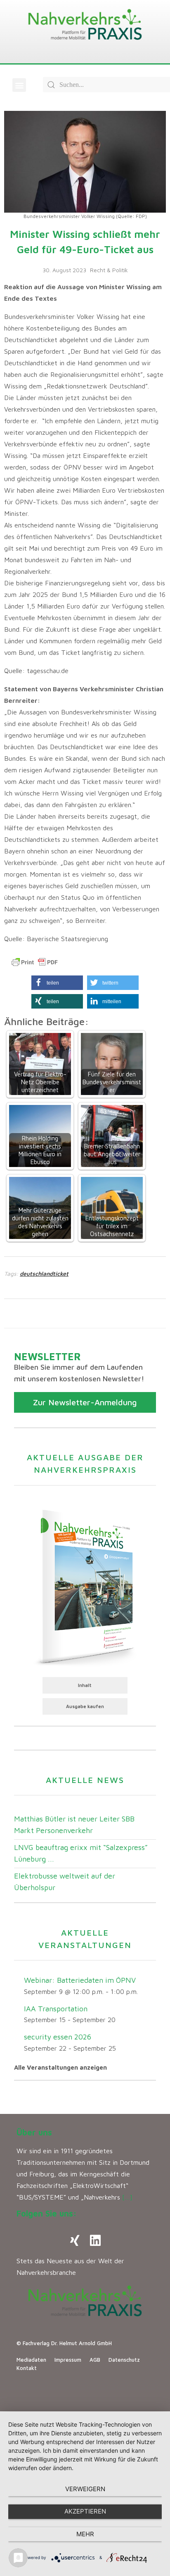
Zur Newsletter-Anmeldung (85, 1402)
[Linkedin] (95, 2241)
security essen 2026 (58, 2037)
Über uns (34, 2132)
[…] (127, 2197)
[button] (19, 85)
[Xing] (75, 2241)
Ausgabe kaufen (85, 1706)
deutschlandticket (44, 1274)
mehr (85, 2534)
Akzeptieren (85, 2511)
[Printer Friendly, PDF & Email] (35, 962)
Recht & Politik (109, 270)
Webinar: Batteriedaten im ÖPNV (80, 1980)
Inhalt (85, 1685)
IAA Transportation (56, 2009)
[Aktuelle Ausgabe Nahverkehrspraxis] (85, 1586)
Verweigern (85, 2489)
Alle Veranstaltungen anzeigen (60, 2067)
